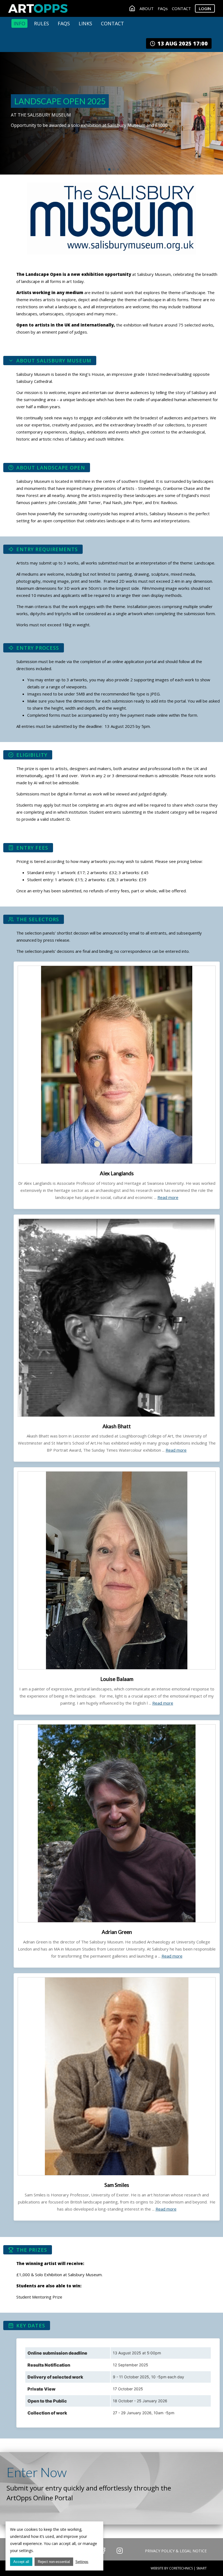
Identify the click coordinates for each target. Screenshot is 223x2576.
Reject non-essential (54, 2562)
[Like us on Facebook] (103, 2551)
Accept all (21, 2562)
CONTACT (181, 8)
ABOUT (147, 8)
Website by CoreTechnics (172, 2568)
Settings (82, 2562)
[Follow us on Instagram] (120, 2551)
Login (205, 8)
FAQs (163, 8)
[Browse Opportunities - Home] (132, 8)
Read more (168, 1197)
